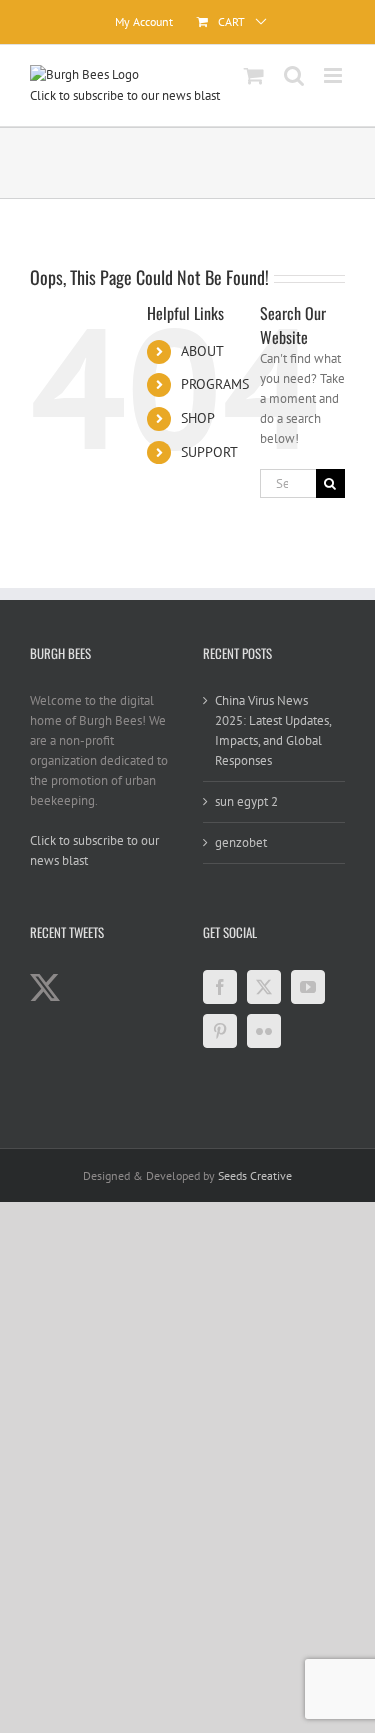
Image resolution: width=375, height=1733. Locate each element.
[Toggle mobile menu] (334, 75)
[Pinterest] (220, 1031)
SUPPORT (209, 452)
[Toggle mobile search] (294, 75)
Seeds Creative (255, 1175)
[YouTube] (308, 987)
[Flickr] (264, 1031)
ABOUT (202, 351)
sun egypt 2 (246, 801)
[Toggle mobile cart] (254, 75)
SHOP (198, 418)
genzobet (241, 842)
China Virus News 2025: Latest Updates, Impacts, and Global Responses (273, 730)
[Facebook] (220, 987)
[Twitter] (264, 987)
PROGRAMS (215, 384)
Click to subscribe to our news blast (125, 95)
